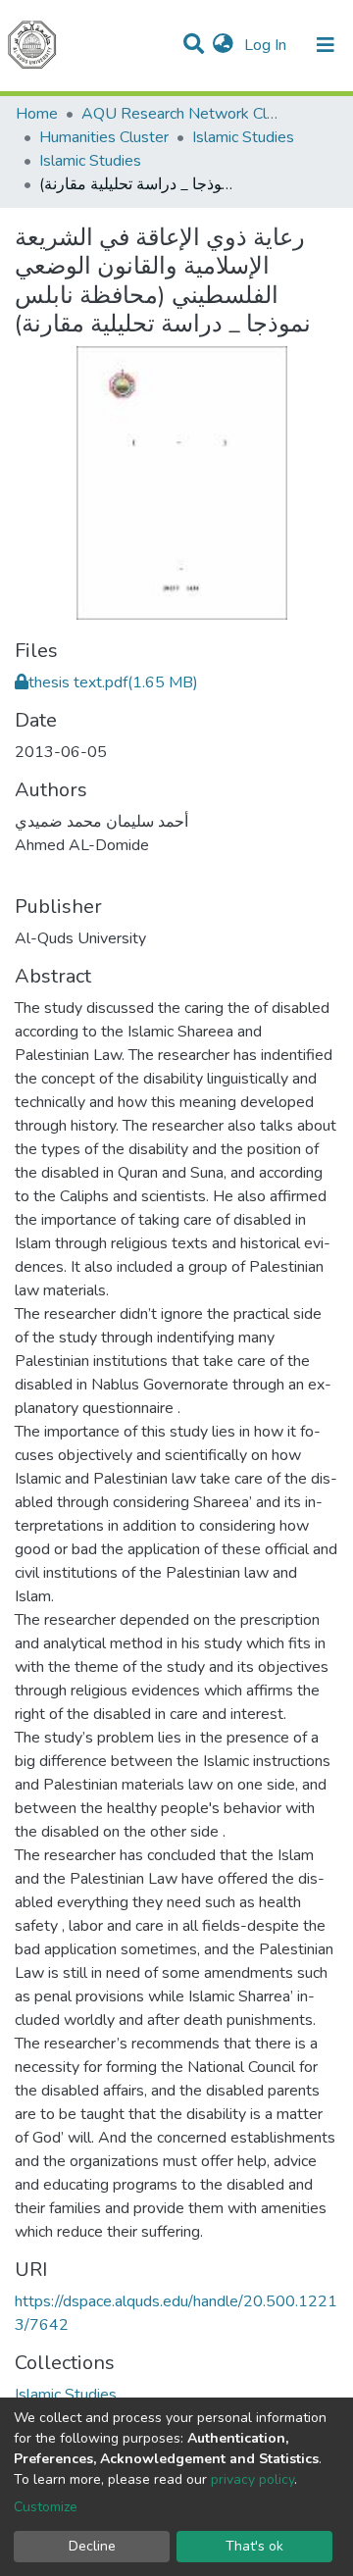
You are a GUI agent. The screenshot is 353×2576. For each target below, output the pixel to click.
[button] (223, 45)
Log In (267, 45)
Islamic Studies (243, 137)
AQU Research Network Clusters (179, 114)
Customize (46, 2507)
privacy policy (252, 2479)
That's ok (254, 2546)
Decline (92, 2546)
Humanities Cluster (104, 137)
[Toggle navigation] (326, 45)
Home (37, 114)
